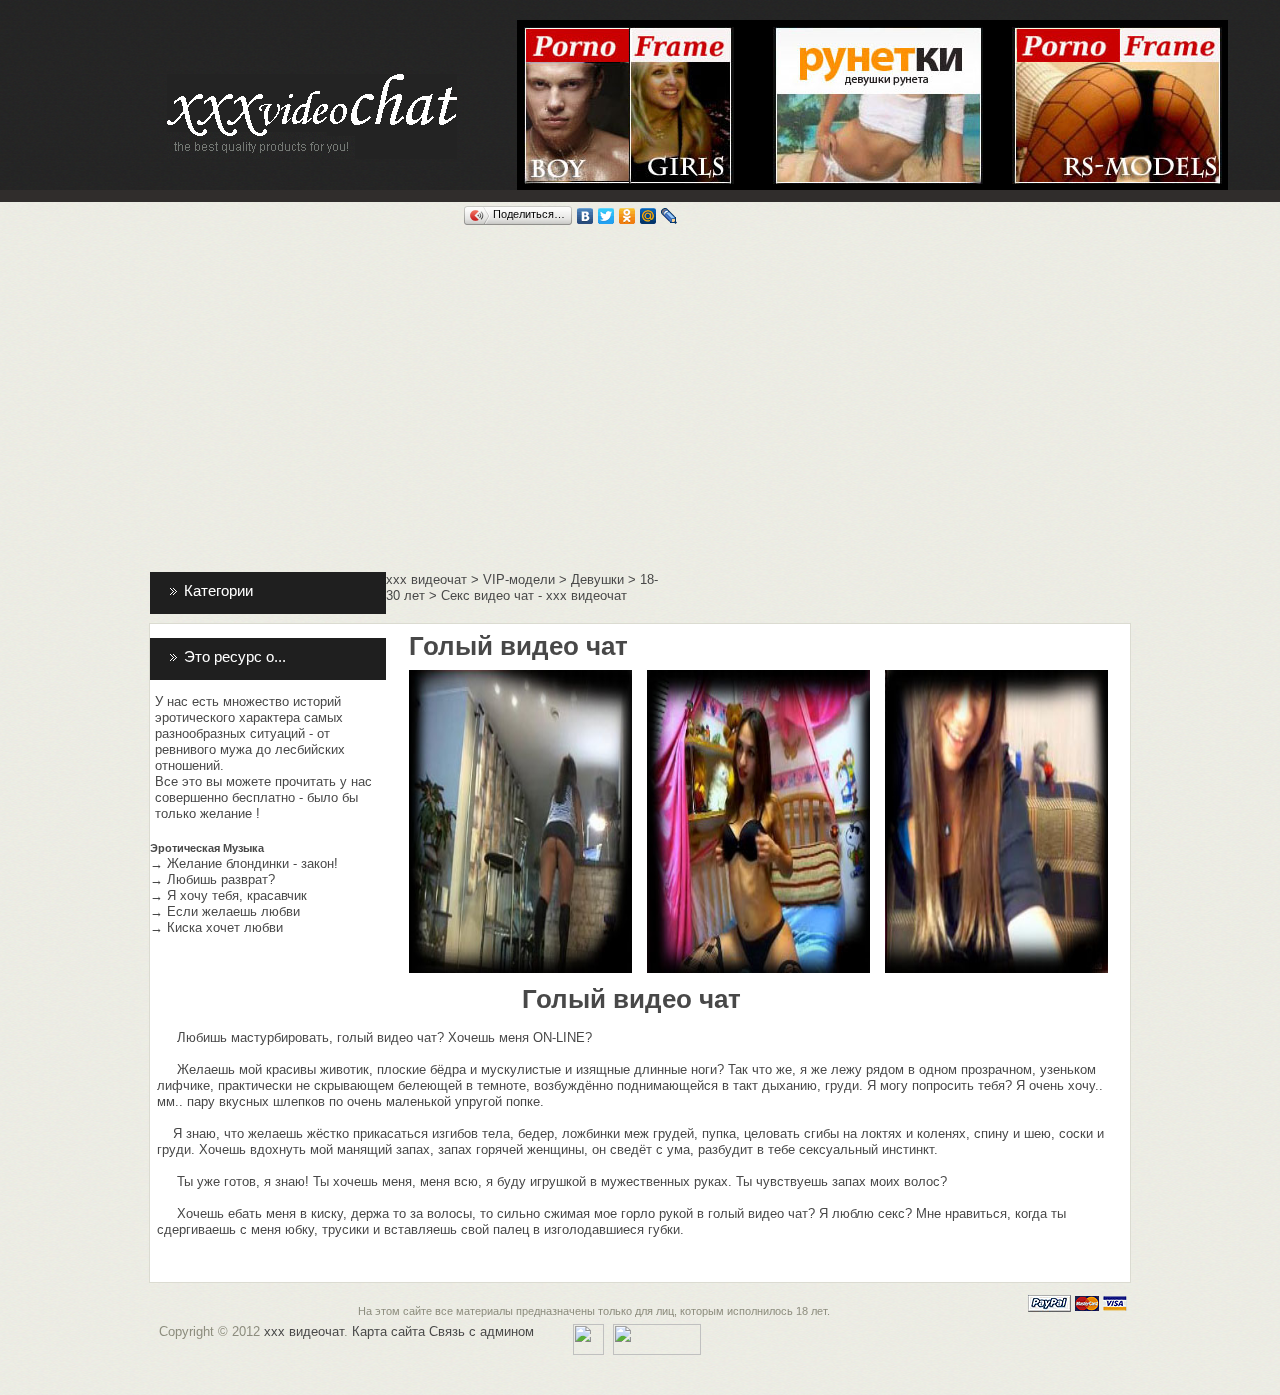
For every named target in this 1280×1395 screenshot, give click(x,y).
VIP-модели (519, 579)
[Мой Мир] (648, 216)
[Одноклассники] (627, 216)
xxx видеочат (426, 579)
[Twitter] (606, 216)
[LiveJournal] (669, 216)
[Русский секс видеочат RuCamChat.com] (1117, 34)
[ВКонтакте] (585, 216)
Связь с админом (481, 1331)
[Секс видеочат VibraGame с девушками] (681, 34)
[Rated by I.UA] (657, 1331)
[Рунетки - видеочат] (878, 34)
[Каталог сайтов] (588, 1331)
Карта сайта (388, 1331)
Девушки (597, 579)
